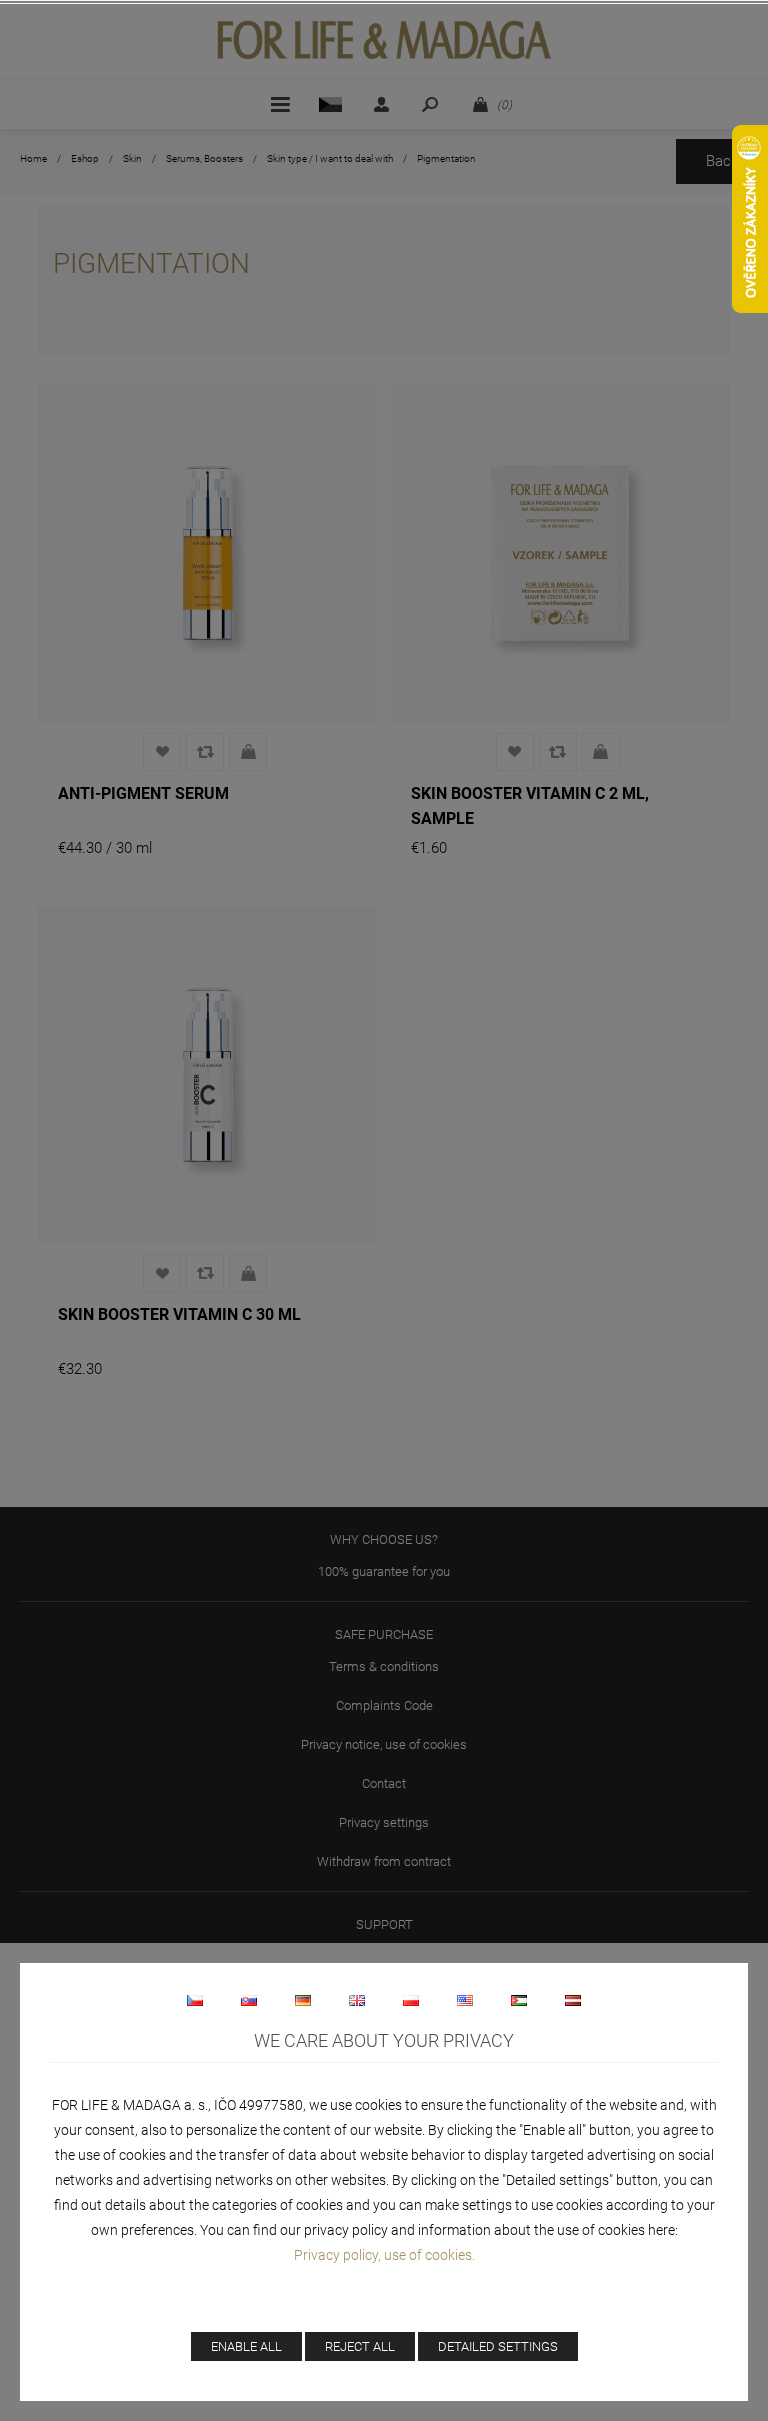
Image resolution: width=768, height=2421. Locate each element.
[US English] (465, 2000)
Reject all (360, 2346)
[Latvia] (573, 2000)
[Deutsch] (303, 2000)
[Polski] (411, 2000)
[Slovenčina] (249, 2000)
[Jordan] (519, 2000)
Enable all (246, 2346)
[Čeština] (195, 2000)
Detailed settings (498, 2346)
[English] (357, 2000)
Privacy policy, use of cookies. (384, 2255)
